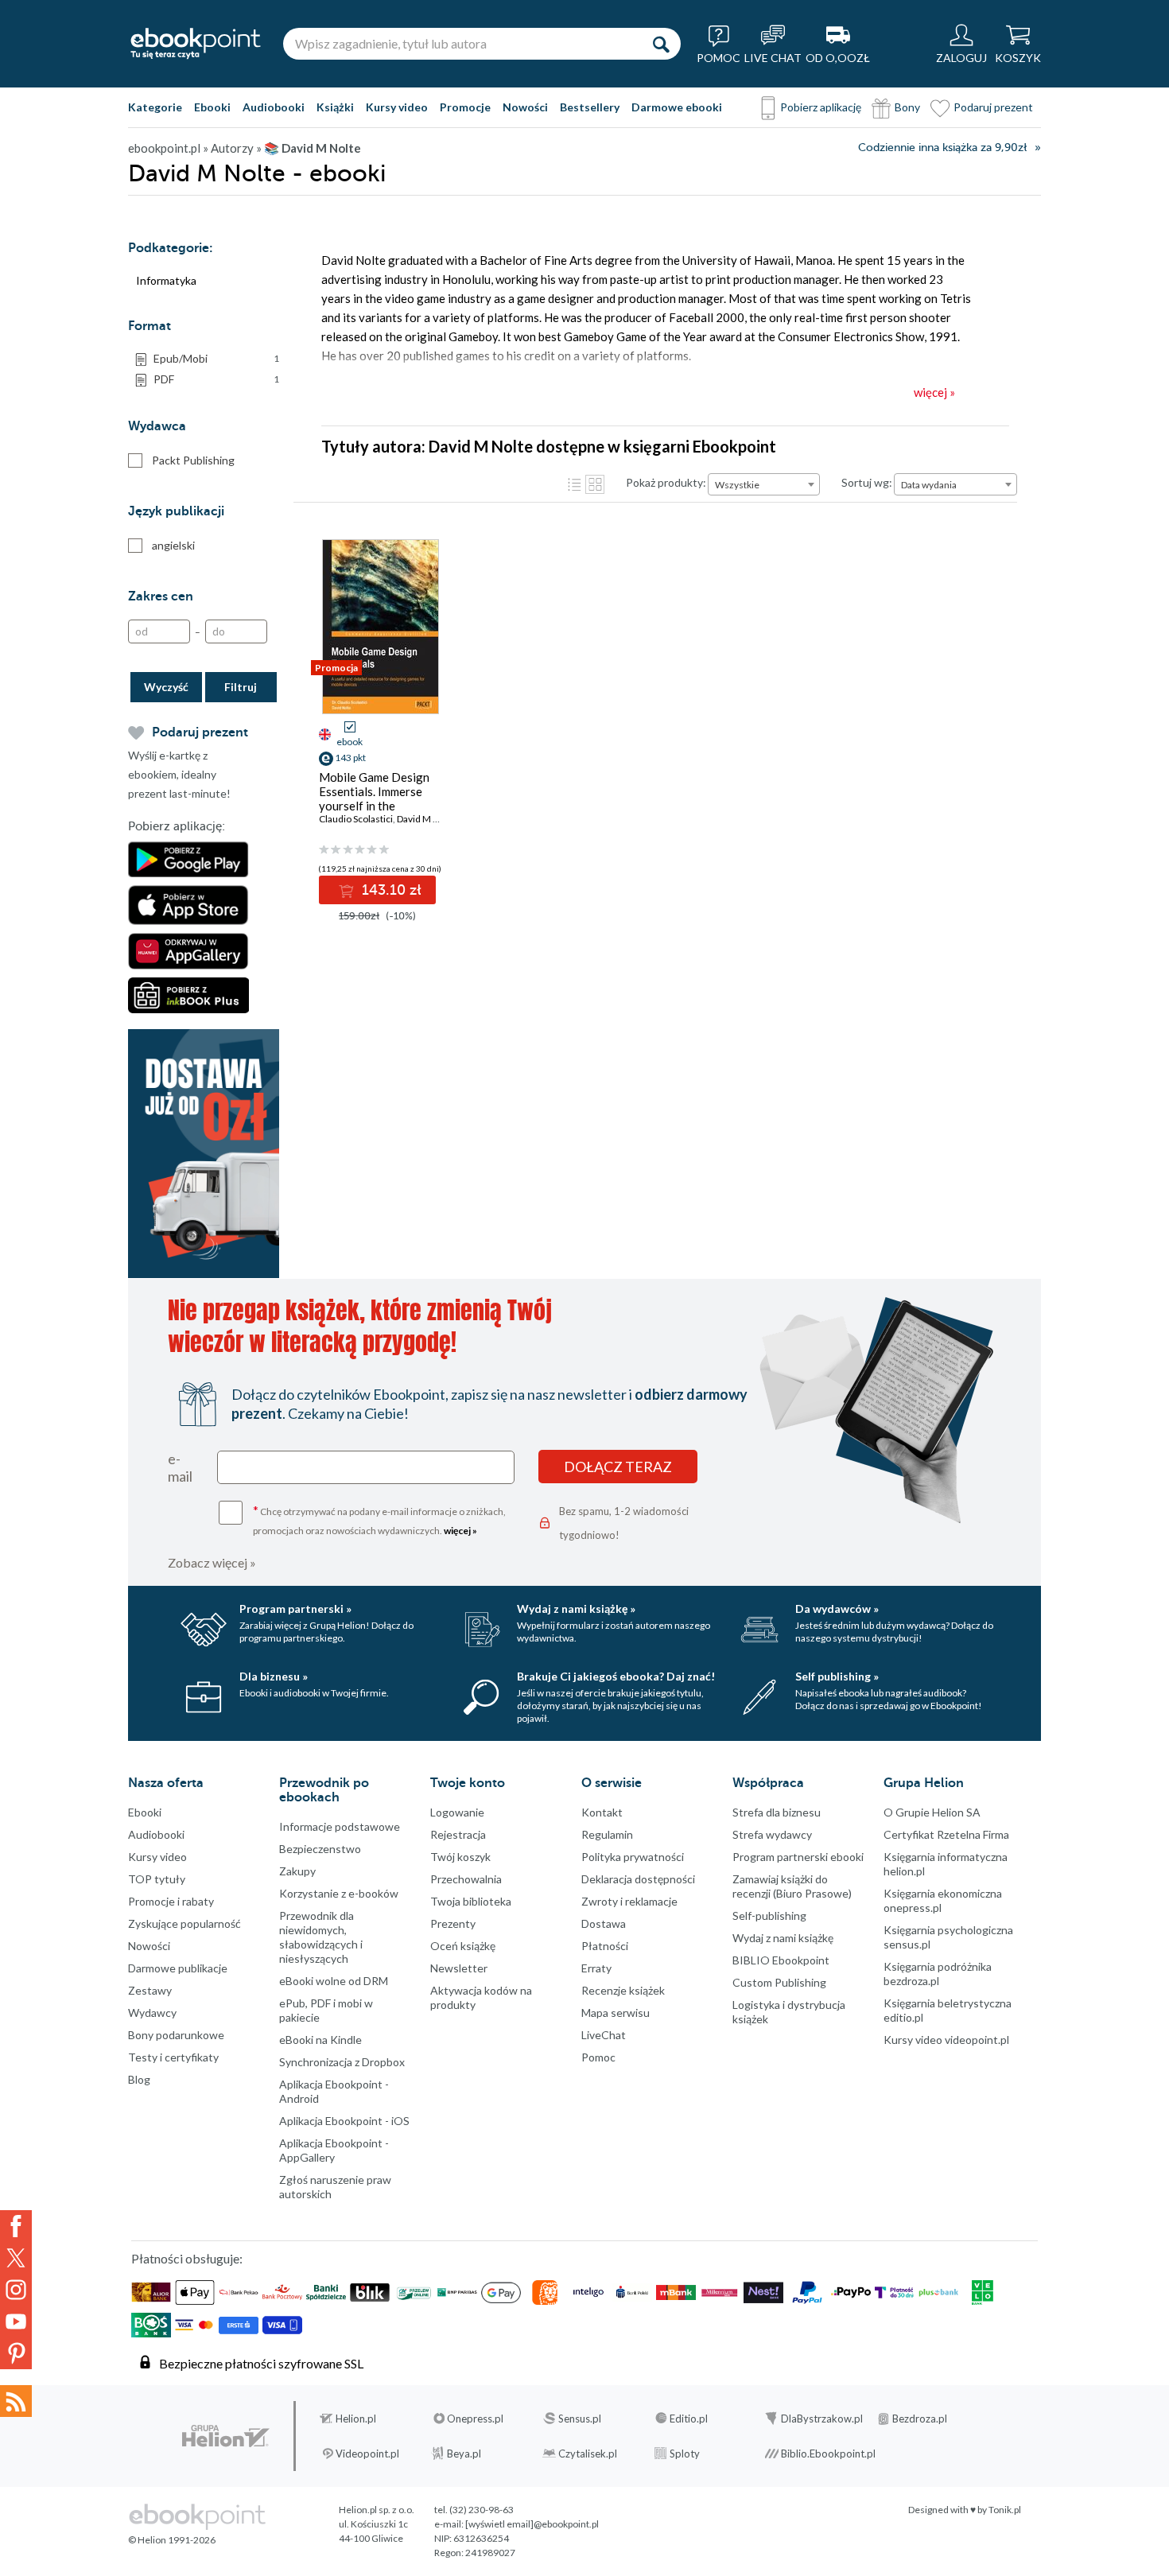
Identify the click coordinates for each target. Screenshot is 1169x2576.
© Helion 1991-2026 (172, 2540)
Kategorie (155, 107)
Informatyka (166, 280)
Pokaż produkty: (666, 482)
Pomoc (598, 2057)
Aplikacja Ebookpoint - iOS (344, 2121)
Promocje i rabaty (171, 1901)
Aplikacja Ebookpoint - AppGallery (334, 2150)
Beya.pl (464, 2454)
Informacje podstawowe (340, 1826)
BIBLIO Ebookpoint (781, 1960)
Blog (139, 2079)
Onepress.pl (475, 2419)
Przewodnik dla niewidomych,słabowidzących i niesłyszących (321, 1937)
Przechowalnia (466, 1879)
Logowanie (457, 1812)
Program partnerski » (295, 1609)
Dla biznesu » (274, 1676)
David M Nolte (427, 819)
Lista (574, 484)
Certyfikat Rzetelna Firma (946, 1834)
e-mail (180, 1467)
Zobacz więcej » (212, 1562)
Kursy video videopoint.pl (946, 2040)
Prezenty (453, 1923)
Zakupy (297, 1871)
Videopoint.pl (367, 2454)
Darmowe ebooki (677, 107)
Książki (335, 107)
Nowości (525, 107)
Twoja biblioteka (471, 1901)
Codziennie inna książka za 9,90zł (942, 148)
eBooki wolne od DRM (334, 1981)
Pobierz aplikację (821, 107)
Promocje (465, 107)
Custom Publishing (779, 1982)
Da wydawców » (837, 1609)
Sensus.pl (580, 2419)
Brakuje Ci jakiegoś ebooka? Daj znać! (616, 1676)
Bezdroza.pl (920, 2419)
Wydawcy (152, 2013)
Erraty (596, 1968)
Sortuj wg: (867, 482)
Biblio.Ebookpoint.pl (828, 2454)
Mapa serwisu (616, 2013)
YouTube (16, 2322)
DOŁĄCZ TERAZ (618, 1467)
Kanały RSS (16, 2401)
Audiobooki (274, 107)
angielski (173, 545)
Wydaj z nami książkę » (576, 1609)
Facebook (16, 2226)
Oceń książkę (463, 1946)
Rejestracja (458, 1834)
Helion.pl (356, 2419)
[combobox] (764, 484)
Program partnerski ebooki (798, 1857)
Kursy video (397, 107)
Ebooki (212, 107)
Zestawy (150, 1990)
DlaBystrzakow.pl (822, 2419)
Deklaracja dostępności (638, 1879)
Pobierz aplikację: (177, 826)
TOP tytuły (157, 1879)
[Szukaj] (661, 44)
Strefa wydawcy (772, 1834)
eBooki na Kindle (320, 2040)
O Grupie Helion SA (932, 1812)
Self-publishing (769, 1915)
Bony (907, 107)
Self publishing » (837, 1676)
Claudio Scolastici (356, 819)
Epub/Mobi (216, 358)
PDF (216, 379)
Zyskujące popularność (184, 1923)
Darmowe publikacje (178, 1968)
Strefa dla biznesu (777, 1812)
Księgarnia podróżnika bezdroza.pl (938, 1974)
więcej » (460, 1531)
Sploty (685, 2454)
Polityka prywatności (633, 1857)
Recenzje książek (623, 1990)
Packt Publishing (193, 460)
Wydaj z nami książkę (783, 1938)
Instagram (16, 2290)
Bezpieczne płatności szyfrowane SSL (261, 2363)
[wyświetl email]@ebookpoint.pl (532, 2524)
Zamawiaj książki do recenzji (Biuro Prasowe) (792, 1886)
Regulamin (607, 1834)
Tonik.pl (1005, 2510)
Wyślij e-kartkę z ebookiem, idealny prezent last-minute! (179, 774)
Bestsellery (590, 107)
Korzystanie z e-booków (339, 1893)
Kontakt (602, 1812)
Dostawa (604, 1923)
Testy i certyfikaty (173, 2057)
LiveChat (604, 2035)
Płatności (605, 1946)
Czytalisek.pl (588, 2454)
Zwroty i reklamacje (629, 1901)
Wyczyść (166, 687)
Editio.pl (689, 2419)
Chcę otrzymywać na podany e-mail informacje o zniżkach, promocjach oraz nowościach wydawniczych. (379, 1519)
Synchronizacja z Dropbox (342, 2062)
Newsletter (459, 1968)
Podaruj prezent (993, 107)
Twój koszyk (460, 1857)
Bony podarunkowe (176, 2035)
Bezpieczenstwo (320, 1849)
